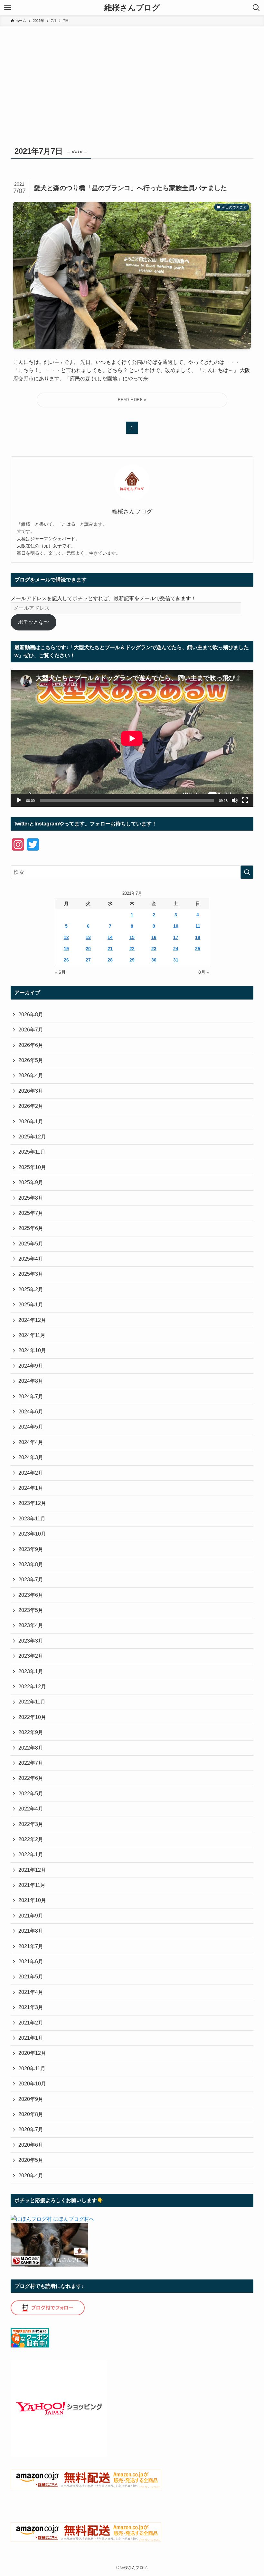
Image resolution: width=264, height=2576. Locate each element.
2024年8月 (31, 1381)
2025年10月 (32, 1167)
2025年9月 (31, 1182)
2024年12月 (32, 1320)
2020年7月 (31, 2129)
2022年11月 (32, 1702)
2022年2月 (31, 1839)
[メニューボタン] (8, 8)
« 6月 (60, 972)
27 (88, 960)
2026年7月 (31, 1030)
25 (198, 949)
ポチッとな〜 (33, 622)
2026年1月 (31, 1122)
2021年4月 (31, 1992)
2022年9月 (31, 1732)
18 (198, 937)
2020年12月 (32, 2053)
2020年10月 (32, 2084)
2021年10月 (32, 1900)
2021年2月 (31, 2023)
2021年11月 (32, 1885)
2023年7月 (31, 1580)
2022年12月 (32, 1687)
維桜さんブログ (132, 8)
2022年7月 (31, 1763)
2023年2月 (31, 1656)
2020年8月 (31, 2114)
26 (66, 960)
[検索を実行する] (247, 872)
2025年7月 (31, 1213)
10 (176, 926)
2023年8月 (31, 1564)
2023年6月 (31, 1595)
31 (176, 960)
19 (66, 949)
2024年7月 (31, 1396)
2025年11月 (32, 1152)
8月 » (204, 972)
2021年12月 (32, 1870)
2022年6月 (31, 1778)
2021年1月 (31, 2038)
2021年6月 (31, 1961)
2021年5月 (31, 1977)
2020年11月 (32, 2069)
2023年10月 (32, 1534)
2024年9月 (31, 1366)
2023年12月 (32, 1503)
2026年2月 (31, 1106)
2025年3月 (31, 1274)
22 (132, 949)
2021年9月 (31, 1916)
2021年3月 (31, 2007)
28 (110, 960)
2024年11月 (32, 1335)
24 (176, 949)
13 (88, 937)
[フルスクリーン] (245, 800)
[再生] (19, 800)
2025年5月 (31, 1244)
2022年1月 (31, 1854)
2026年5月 (31, 1060)
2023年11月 (32, 1519)
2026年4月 (31, 1075)
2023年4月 (31, 1625)
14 (110, 937)
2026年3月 (31, 1091)
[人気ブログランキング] (49, 2265)
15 (132, 937)
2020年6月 (31, 2145)
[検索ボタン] (256, 8)
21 (110, 949)
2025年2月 (31, 1289)
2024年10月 (32, 1350)
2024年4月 (31, 1442)
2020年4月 (31, 2176)
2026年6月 (31, 1045)
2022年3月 (31, 1824)
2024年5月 (31, 1427)
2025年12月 (32, 1137)
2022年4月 (31, 1809)
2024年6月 (31, 1412)
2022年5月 (31, 1794)
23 (154, 949)
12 (66, 937)
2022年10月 (32, 1717)
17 (176, 937)
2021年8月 (31, 1931)
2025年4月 (31, 1259)
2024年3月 (31, 1457)
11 (198, 926)
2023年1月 (31, 1671)
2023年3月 (31, 1641)
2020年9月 (31, 2099)
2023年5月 (31, 1610)
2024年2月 (31, 1473)
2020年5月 (31, 2160)
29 (132, 960)
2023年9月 (31, 1549)
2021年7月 (31, 1946)
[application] (132, 738)
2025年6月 (31, 1228)
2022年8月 (31, 1748)
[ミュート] (235, 800)
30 (154, 960)
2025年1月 (31, 1305)
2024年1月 (31, 1488)
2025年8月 (31, 1198)
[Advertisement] (132, 75)
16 (154, 937)
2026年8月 (31, 1015)
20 (88, 949)
